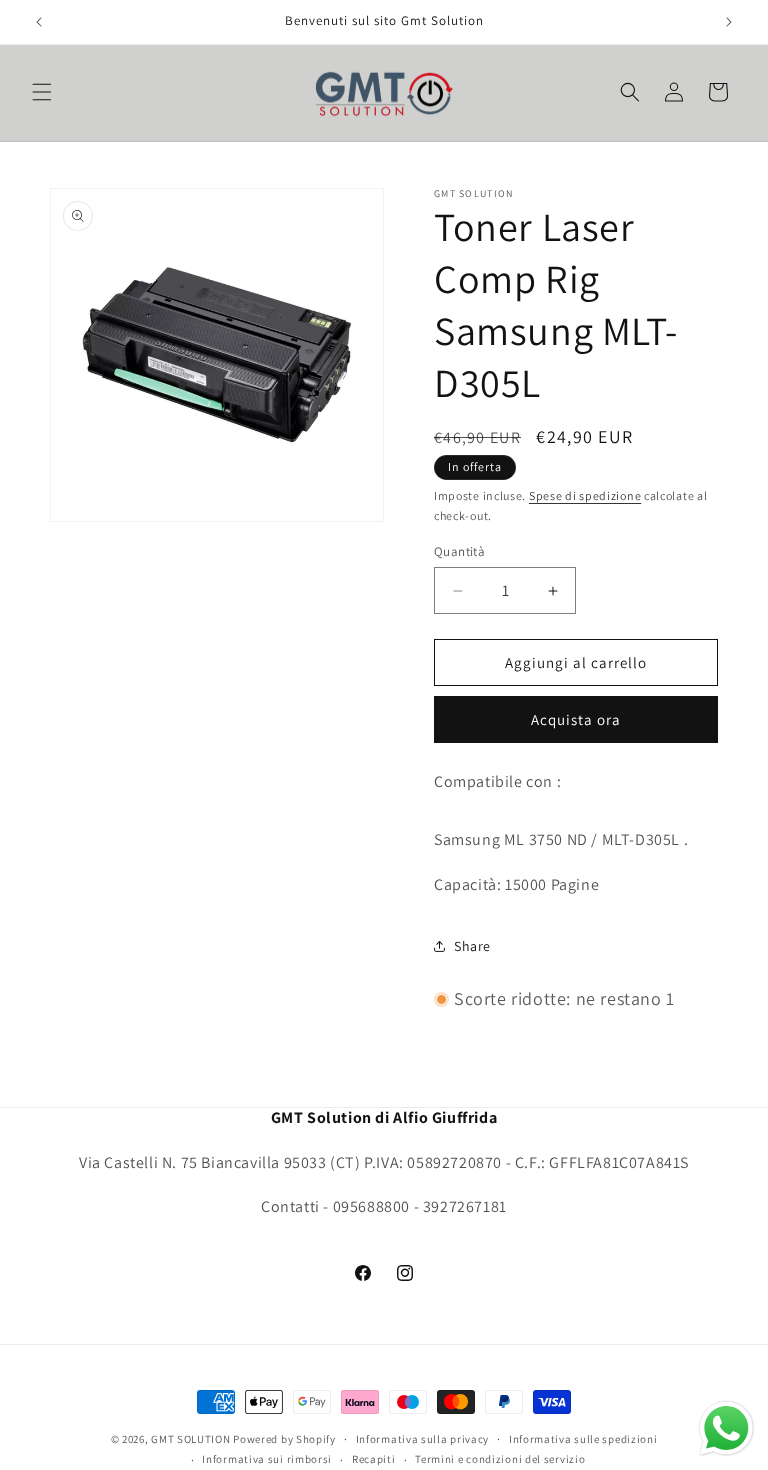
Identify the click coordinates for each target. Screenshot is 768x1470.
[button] (42, 92)
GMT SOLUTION (190, 1439)
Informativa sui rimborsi (267, 1459)
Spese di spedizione (585, 495)
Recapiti (374, 1459)
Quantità (459, 551)
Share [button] (472, 946)
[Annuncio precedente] (39, 22)
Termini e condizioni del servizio (500, 1459)
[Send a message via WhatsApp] (726, 1428)
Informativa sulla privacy (423, 1439)
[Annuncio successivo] (729, 22)
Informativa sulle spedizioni (583, 1439)
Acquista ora (576, 719)
